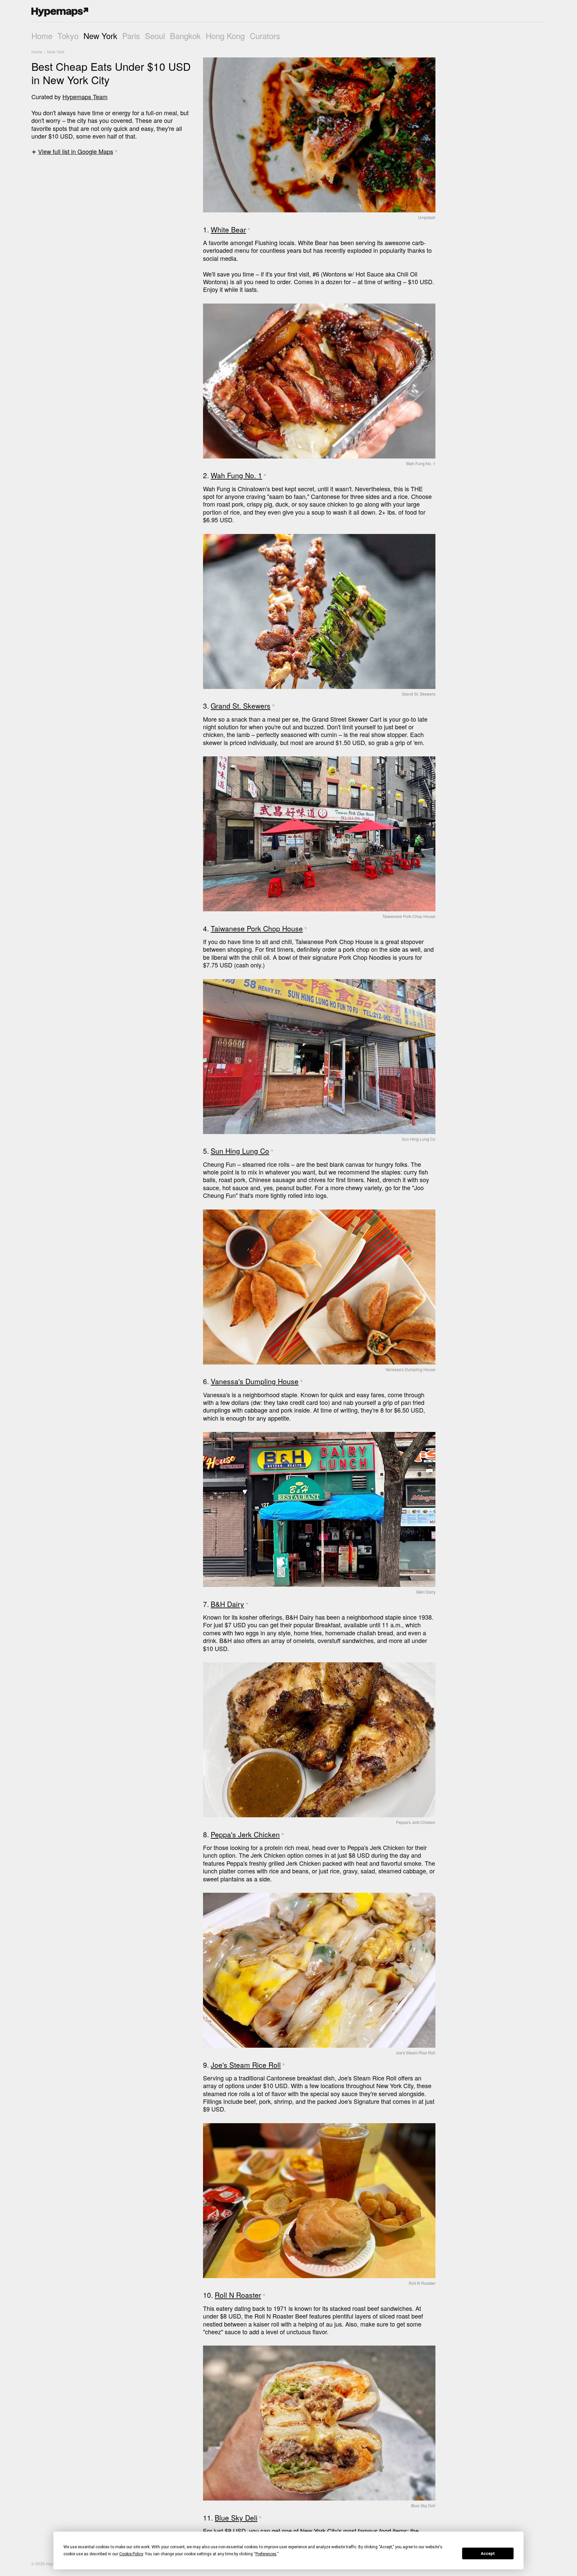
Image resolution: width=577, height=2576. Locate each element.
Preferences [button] (266, 2554)
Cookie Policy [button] (131, 2554)
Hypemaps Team (85, 97)
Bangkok (185, 36)
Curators (265, 36)
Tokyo (68, 36)
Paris (131, 36)
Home (42, 36)
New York (100, 36)
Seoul (155, 36)
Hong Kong (225, 36)
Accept (488, 2554)
